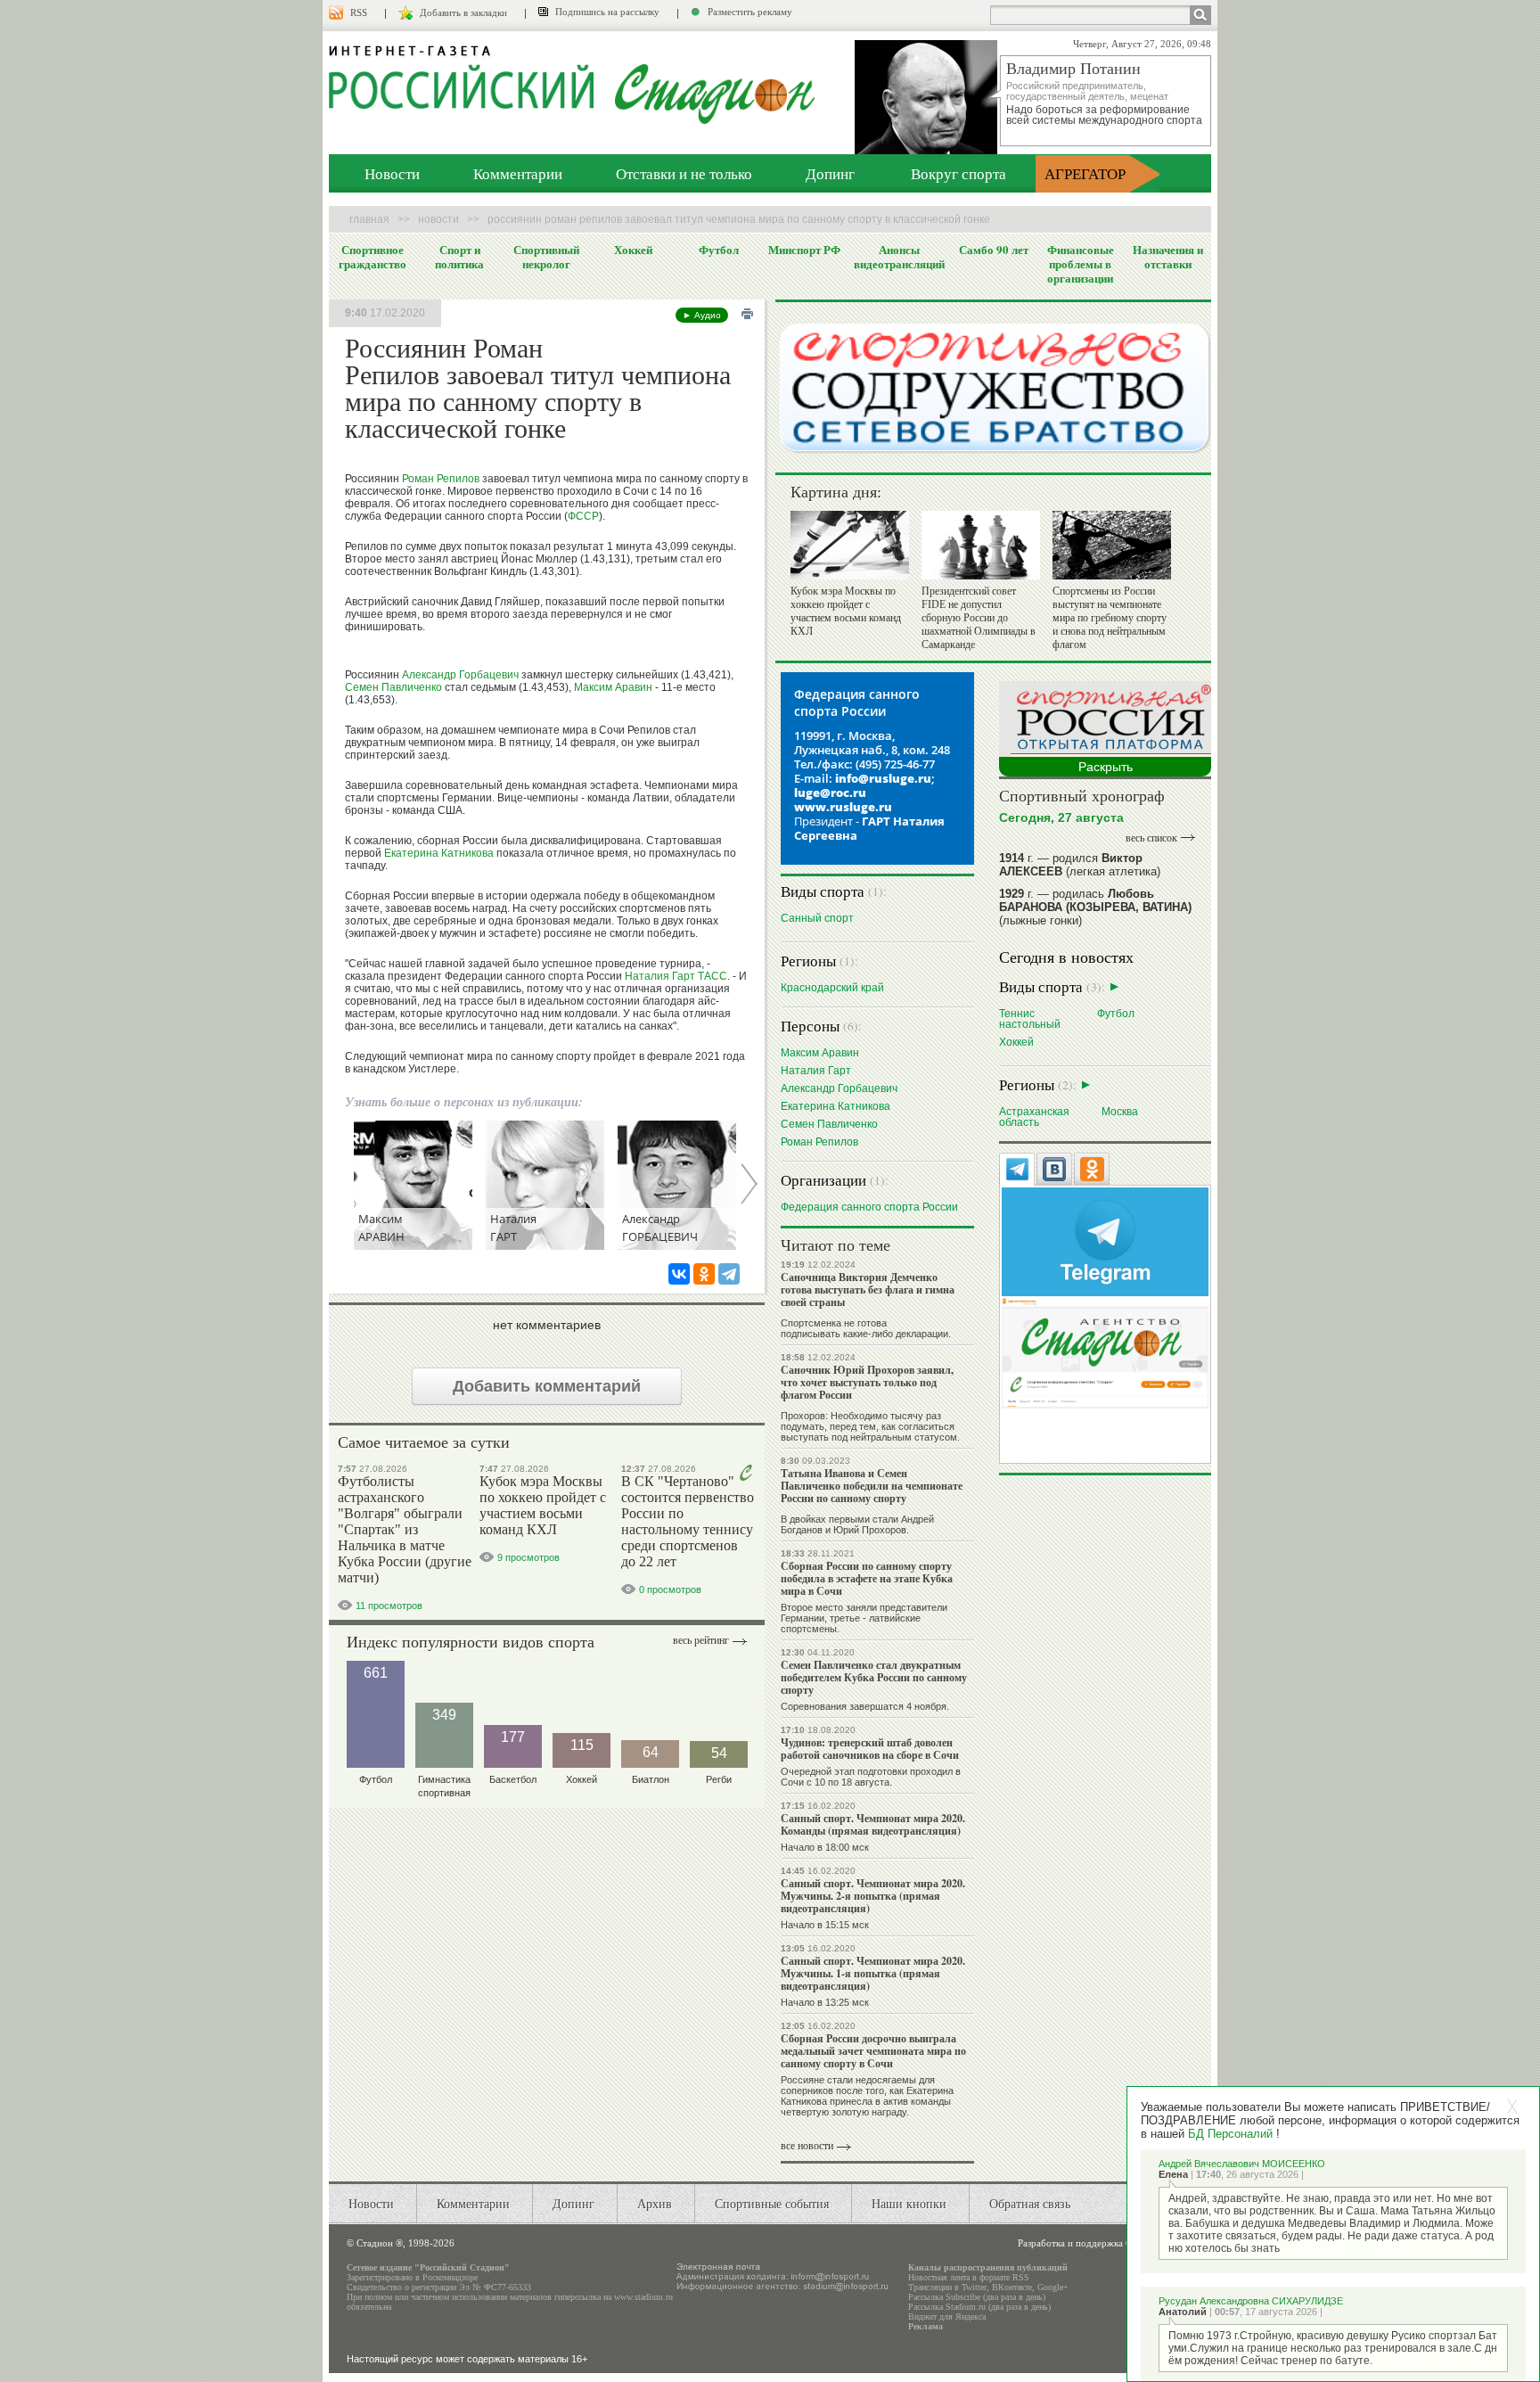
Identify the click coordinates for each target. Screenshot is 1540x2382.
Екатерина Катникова (439, 853)
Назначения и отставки (1168, 257)
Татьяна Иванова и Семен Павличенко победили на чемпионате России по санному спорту (872, 1486)
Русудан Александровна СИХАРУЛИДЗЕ (1251, 2301)
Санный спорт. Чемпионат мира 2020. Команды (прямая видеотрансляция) (873, 1824)
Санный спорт (817, 918)
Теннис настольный (1030, 1019)
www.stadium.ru (643, 2297)
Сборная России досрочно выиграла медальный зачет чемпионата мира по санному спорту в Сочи (873, 2051)
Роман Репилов (441, 479)
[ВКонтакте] (679, 1274)
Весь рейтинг (701, 1640)
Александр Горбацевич (460, 675)
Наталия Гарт (660, 976)
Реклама (926, 2326)
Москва (1120, 1111)
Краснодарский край (832, 987)
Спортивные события (772, 2203)
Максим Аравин (613, 687)
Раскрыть (1106, 767)
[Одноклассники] (704, 1274)
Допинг (830, 173)
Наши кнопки (909, 2203)
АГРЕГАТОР (1085, 173)
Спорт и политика (459, 257)
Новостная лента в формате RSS (969, 2277)
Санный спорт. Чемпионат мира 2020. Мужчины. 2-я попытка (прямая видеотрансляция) (873, 1896)
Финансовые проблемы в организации (1081, 264)
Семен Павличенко (393, 687)
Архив (655, 2203)
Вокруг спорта (958, 173)
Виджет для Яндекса (947, 2316)
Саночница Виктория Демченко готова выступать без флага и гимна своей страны (868, 1290)
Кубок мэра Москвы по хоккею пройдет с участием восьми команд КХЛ (543, 1505)
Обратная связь (1030, 2203)
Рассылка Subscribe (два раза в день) (977, 2297)
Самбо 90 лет (994, 250)
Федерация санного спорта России (869, 1207)
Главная (369, 219)
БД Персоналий (1230, 2134)
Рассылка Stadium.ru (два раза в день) (979, 2307)
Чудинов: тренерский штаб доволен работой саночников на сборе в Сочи (870, 1749)
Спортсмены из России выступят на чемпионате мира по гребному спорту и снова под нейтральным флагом (1110, 618)
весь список (1151, 838)
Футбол (719, 250)
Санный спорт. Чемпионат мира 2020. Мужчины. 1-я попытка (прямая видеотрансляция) (873, 1973)
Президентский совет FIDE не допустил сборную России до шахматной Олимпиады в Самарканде (979, 618)
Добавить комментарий (547, 1386)
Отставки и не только (684, 173)
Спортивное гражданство (373, 257)
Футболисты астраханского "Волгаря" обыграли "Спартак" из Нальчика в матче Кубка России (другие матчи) (405, 1529)
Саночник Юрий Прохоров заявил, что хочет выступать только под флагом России (867, 1382)
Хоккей (633, 250)
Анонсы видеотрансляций (899, 257)
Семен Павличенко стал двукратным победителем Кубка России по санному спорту (874, 1677)
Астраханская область (1034, 1117)
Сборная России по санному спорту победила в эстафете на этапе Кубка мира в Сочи (867, 1578)
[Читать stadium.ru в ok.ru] (1105, 1352)
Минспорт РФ (804, 250)
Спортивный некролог (546, 257)
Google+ (1053, 2287)
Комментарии (518, 173)
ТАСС (713, 976)
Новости (392, 173)
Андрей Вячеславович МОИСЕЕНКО (1242, 2164)
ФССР (583, 516)
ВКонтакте (1012, 2287)
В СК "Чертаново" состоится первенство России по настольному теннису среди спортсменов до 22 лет (688, 1521)
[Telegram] (729, 1274)
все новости (807, 2146)
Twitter (974, 2287)
